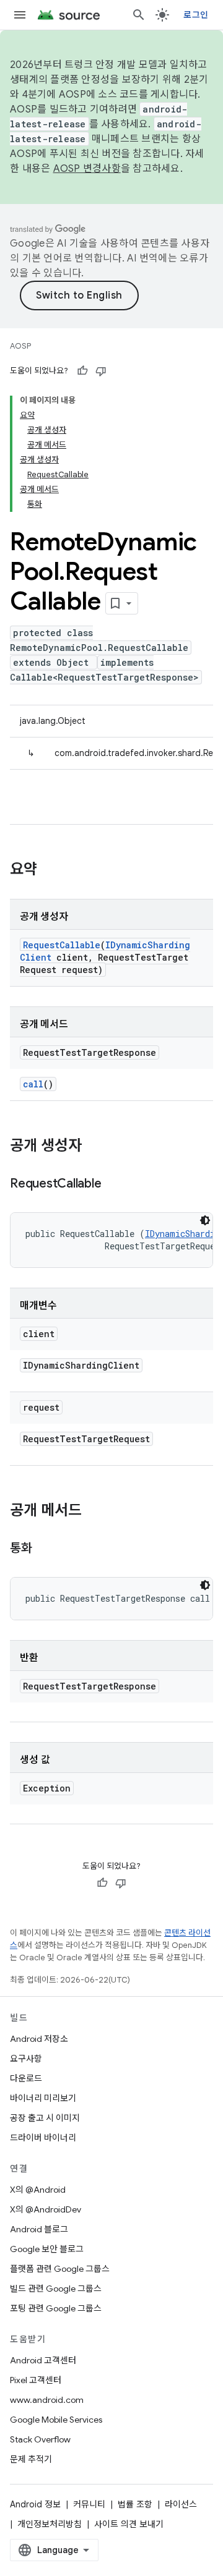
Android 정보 (35, 2504)
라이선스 (181, 2504)
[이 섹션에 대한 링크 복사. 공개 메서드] (94, 1511)
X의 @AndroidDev (46, 2209)
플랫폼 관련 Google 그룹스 (60, 2269)
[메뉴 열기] (20, 15)
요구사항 (26, 2059)
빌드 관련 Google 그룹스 (56, 2289)
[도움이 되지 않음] (101, 371)
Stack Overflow (40, 2439)
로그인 (196, 15)
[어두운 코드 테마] (205, 1220)
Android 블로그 (39, 2229)
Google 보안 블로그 (47, 2249)
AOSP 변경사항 (87, 169)
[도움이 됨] (82, 371)
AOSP (20, 346)
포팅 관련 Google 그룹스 (56, 2308)
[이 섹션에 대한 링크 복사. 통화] (45, 1549)
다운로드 (26, 2078)
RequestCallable (62, 945)
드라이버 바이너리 (43, 2138)
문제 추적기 (31, 2459)
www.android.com (47, 2400)
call (33, 1084)
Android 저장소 (39, 2039)
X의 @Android (38, 2190)
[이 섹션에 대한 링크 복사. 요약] (50, 870)
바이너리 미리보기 (43, 2098)
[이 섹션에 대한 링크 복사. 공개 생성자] (94, 1147)
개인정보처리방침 (50, 2524)
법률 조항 (135, 2504)
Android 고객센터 (43, 2360)
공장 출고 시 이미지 (45, 2118)
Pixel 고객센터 (36, 2380)
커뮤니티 (89, 2504)
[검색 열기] (139, 15)
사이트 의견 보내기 (129, 2524)
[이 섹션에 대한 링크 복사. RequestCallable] (113, 1184)
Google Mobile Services (56, 2420)
